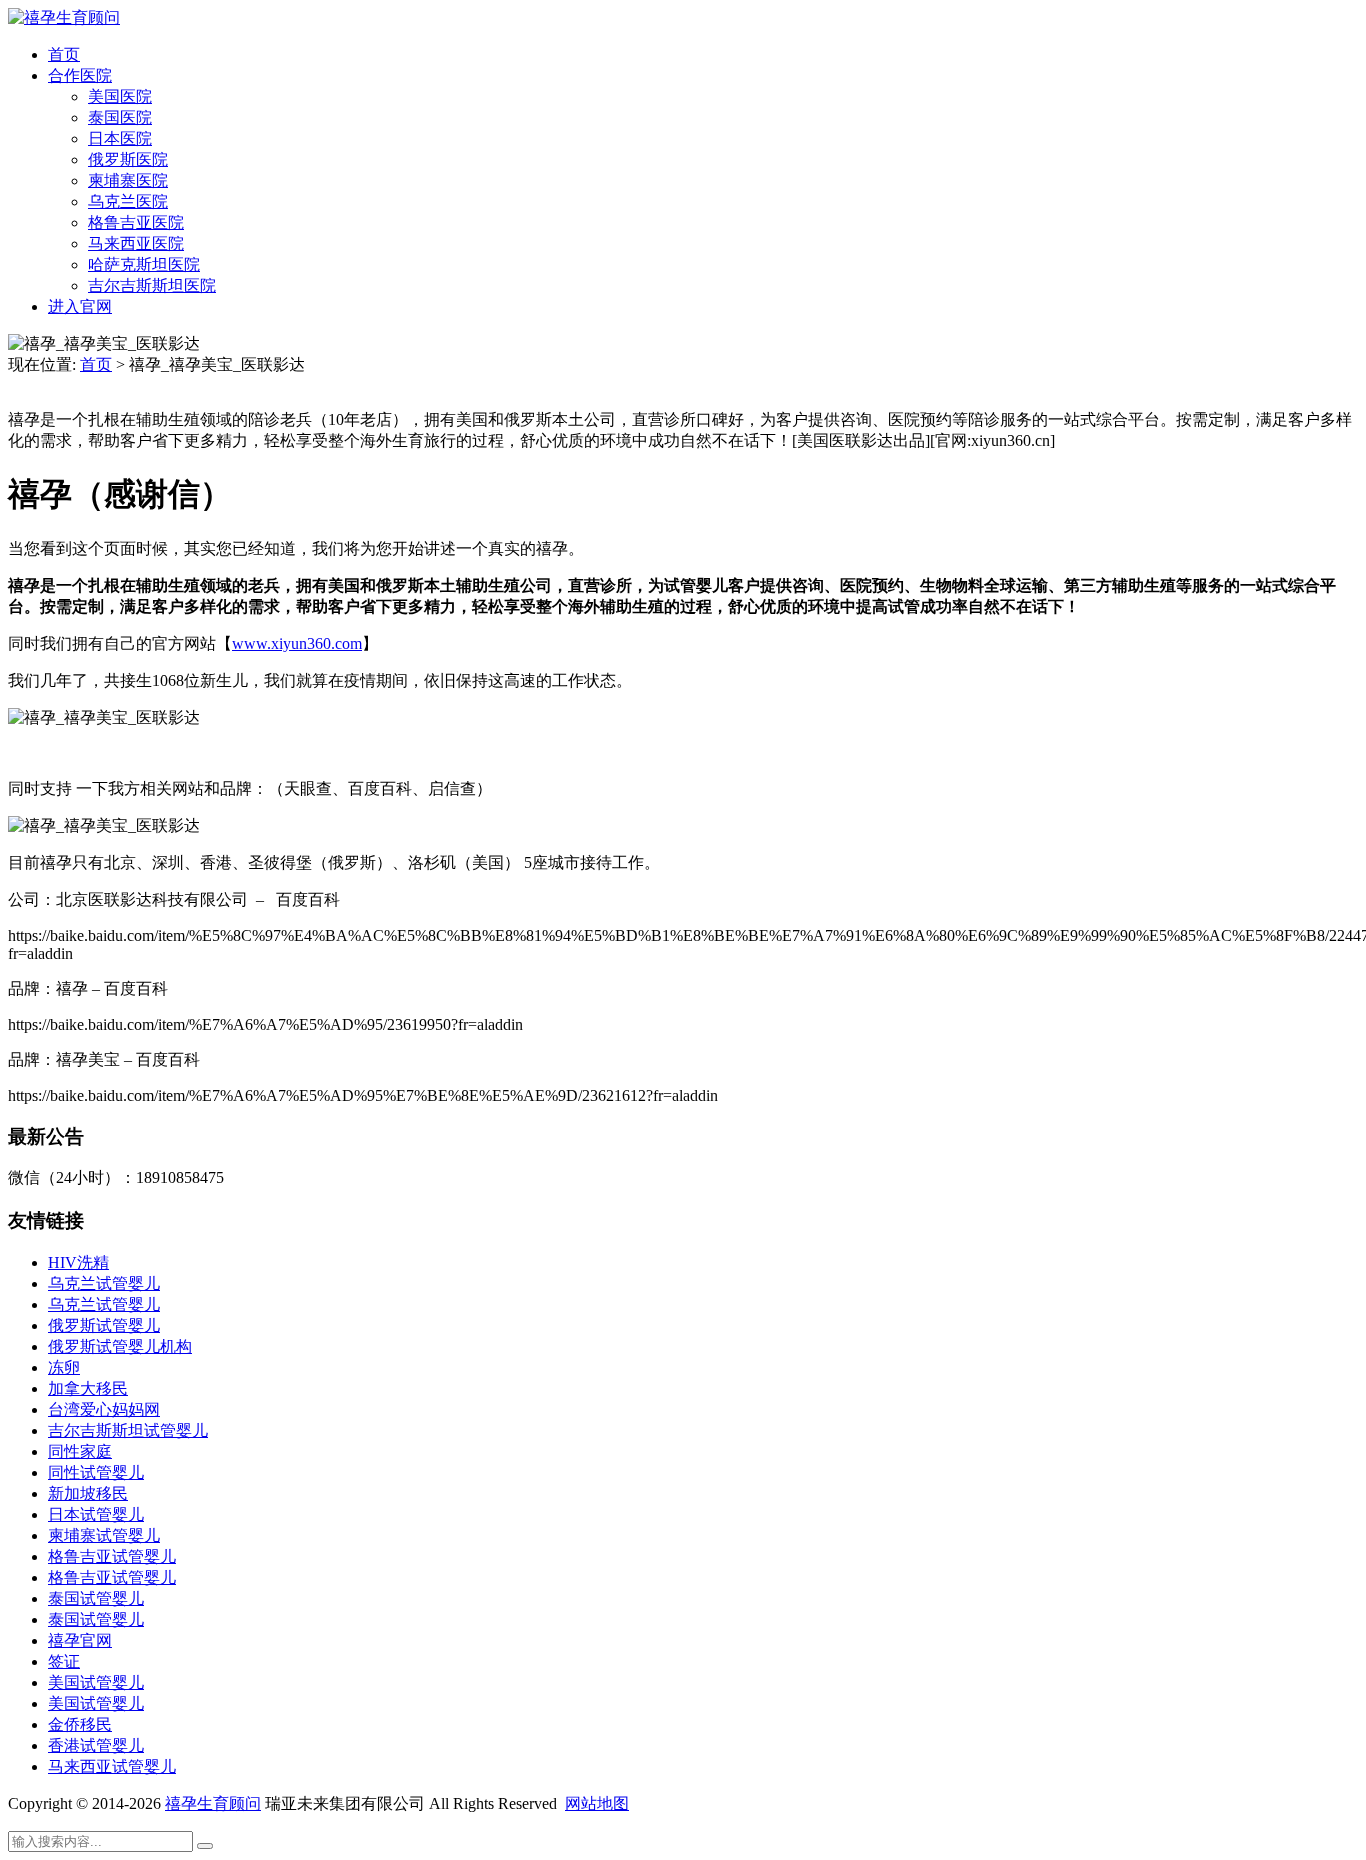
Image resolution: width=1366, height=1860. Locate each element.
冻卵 (64, 1367)
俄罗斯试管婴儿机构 (120, 1346)
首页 (64, 54)
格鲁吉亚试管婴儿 (112, 1556)
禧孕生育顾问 (213, 1803)
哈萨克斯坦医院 (144, 264)
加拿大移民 (88, 1388)
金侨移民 (80, 1724)
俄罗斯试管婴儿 (104, 1325)
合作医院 (80, 75)
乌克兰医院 (128, 201)
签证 (64, 1661)
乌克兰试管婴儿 (104, 1283)
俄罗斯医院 (128, 159)
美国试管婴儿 (96, 1682)
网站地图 (597, 1803)
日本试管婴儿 (96, 1514)
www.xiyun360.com (297, 643)
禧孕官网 (80, 1640)
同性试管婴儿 (96, 1472)
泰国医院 (120, 117)
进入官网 (80, 306)
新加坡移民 (88, 1493)
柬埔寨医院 (128, 180)
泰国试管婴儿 (96, 1598)
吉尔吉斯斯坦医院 (152, 285)
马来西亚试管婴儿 (112, 1766)
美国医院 (120, 96)
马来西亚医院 (136, 243)
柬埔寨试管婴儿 (104, 1535)
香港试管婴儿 (96, 1745)
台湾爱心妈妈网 (104, 1409)
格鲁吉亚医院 (136, 222)
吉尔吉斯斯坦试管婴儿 (128, 1430)
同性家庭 (80, 1451)
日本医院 (120, 138)
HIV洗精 (78, 1262)
